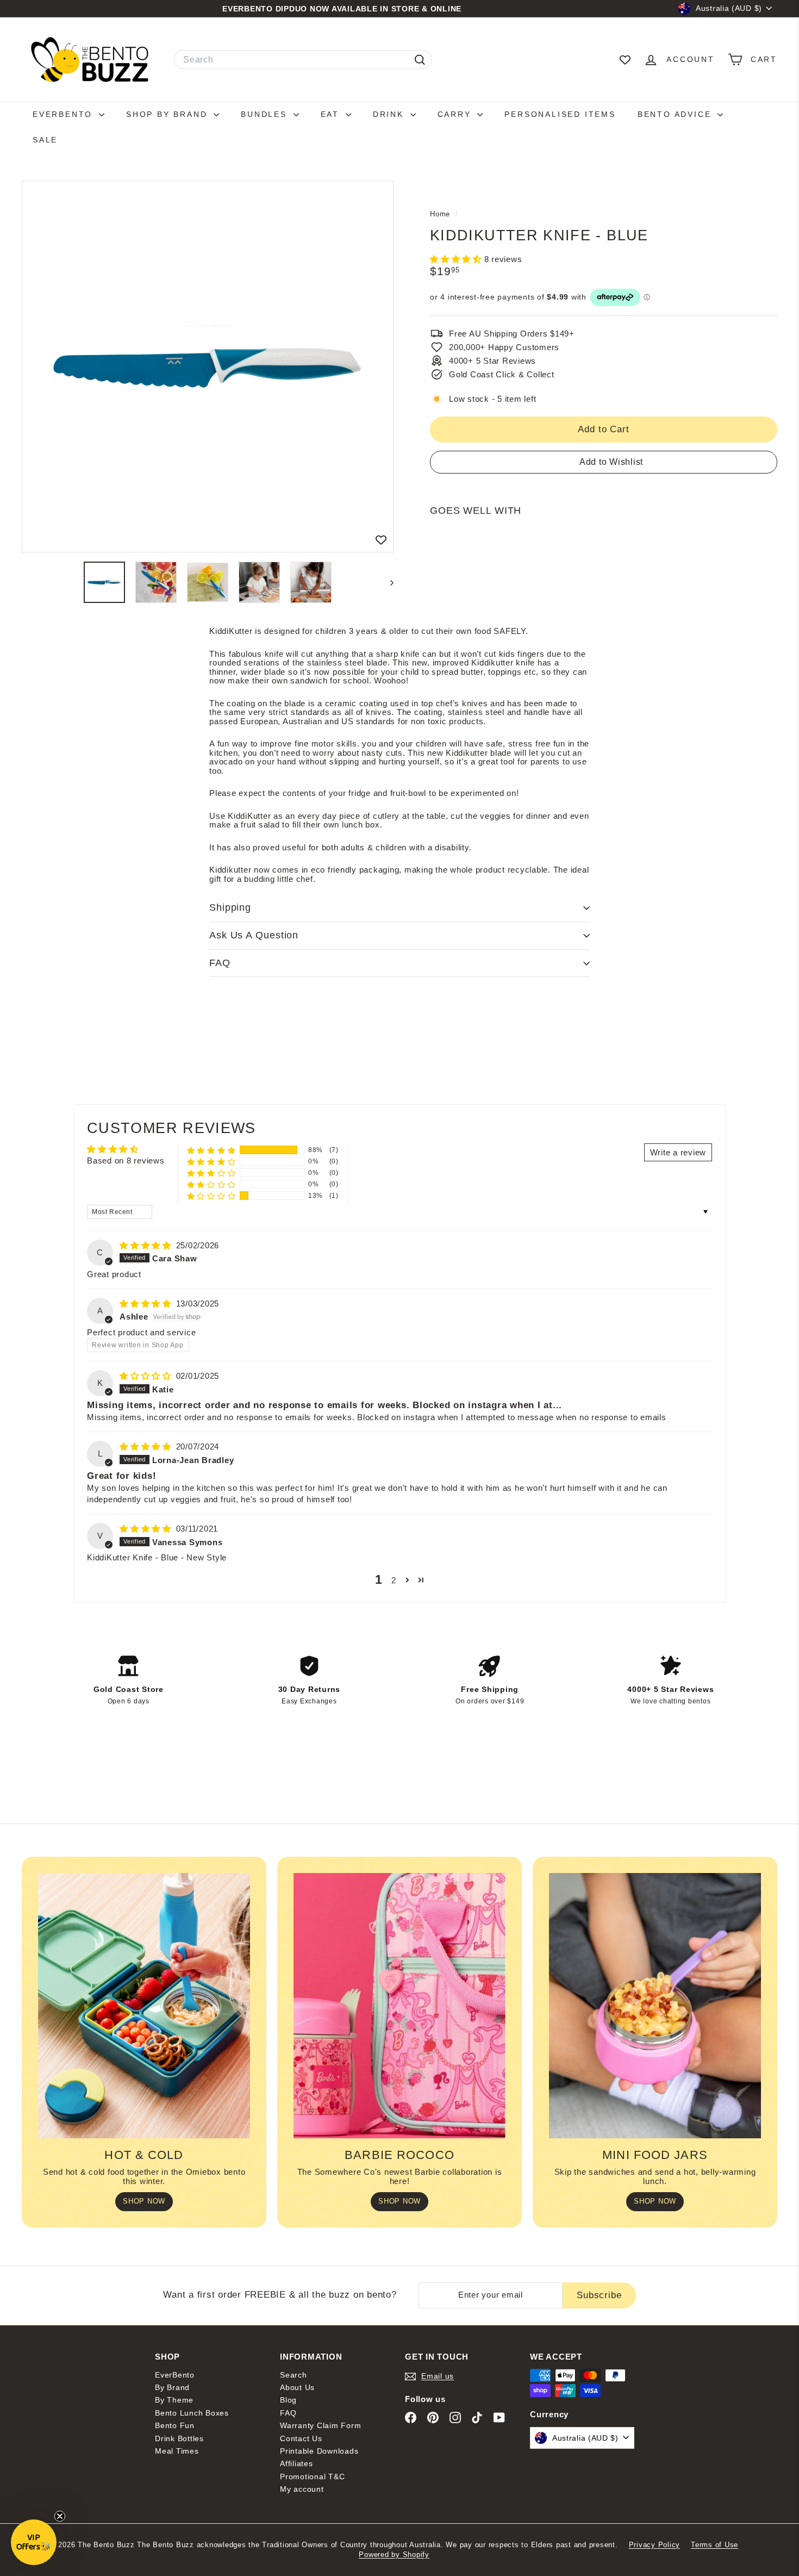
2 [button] (394, 1580)
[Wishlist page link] (625, 60)
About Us (297, 2387)
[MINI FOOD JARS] (655, 2006)
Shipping (230, 907)
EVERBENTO (64, 114)
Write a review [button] (678, 1152)
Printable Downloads (319, 2451)
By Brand (172, 2387)
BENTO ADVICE (676, 114)
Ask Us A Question (254, 935)
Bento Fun (175, 2425)
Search (294, 2375)
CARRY (456, 114)
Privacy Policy (655, 2545)
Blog (288, 2400)
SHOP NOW (144, 2201)
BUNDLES (266, 114)
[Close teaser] (60, 2516)
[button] (457, 259)
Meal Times (177, 2451)
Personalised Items (560, 114)
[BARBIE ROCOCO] (399, 2006)
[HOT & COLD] (144, 2006)
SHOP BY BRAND (168, 114)
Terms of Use (714, 2545)
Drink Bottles (179, 2438)
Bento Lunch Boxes (192, 2413)
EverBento (175, 2375)
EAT (332, 114)
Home (441, 214)
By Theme (174, 2400)
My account (302, 2489)
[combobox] (303, 60)
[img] (147, 1245)
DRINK (390, 114)
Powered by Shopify (394, 2555)
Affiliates (296, 2463)
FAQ (220, 963)
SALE (45, 140)
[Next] (387, 582)
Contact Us (301, 2438)
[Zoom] (208, 366)
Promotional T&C (312, 2477)
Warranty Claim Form (320, 2425)
